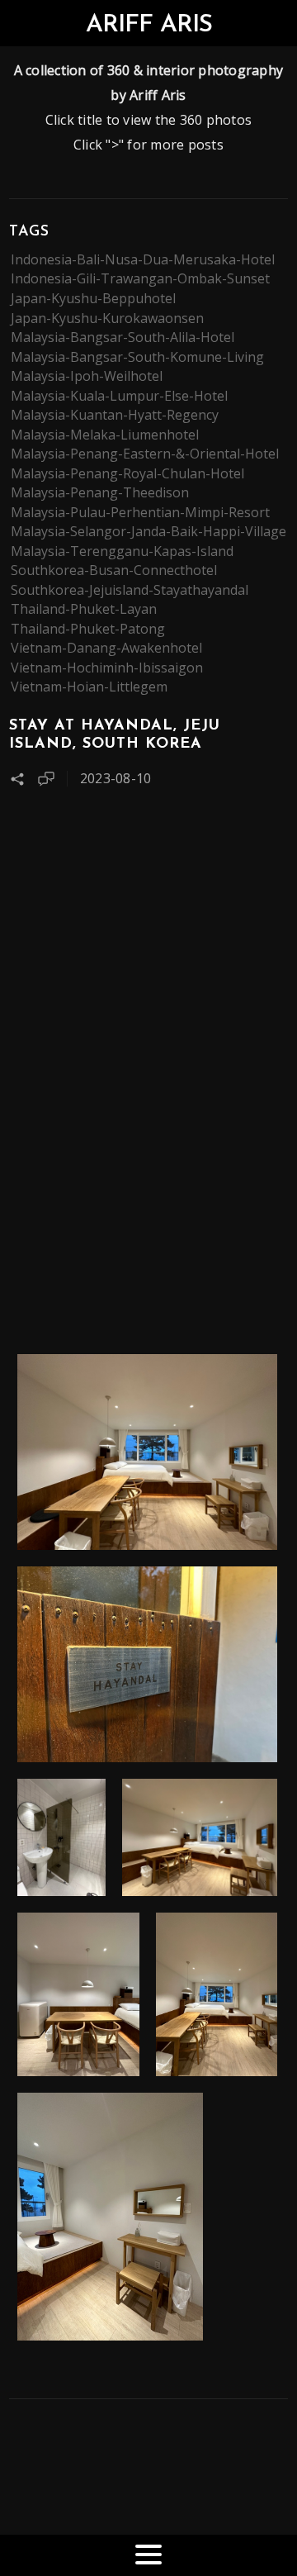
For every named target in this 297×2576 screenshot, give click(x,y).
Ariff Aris (149, 25)
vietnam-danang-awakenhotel (106, 648)
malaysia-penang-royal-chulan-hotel (127, 473)
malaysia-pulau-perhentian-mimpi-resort (140, 512)
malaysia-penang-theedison (100, 492)
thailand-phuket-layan (84, 609)
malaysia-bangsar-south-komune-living (137, 357)
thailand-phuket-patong (88, 629)
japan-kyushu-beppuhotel (93, 298)
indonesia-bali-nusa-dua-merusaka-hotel (143, 259)
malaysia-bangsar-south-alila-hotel (123, 337)
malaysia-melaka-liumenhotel (105, 435)
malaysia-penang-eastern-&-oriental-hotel (145, 454)
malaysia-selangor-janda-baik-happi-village (148, 531)
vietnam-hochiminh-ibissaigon (107, 668)
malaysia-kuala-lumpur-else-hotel (119, 396)
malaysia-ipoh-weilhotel (87, 376)
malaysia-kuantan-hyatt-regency (115, 415)
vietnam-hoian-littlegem (89, 687)
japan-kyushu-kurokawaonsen (107, 318)
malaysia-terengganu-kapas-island (122, 551)
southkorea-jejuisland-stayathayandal (130, 590)
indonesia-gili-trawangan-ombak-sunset (140, 278)
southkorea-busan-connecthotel (114, 570)
